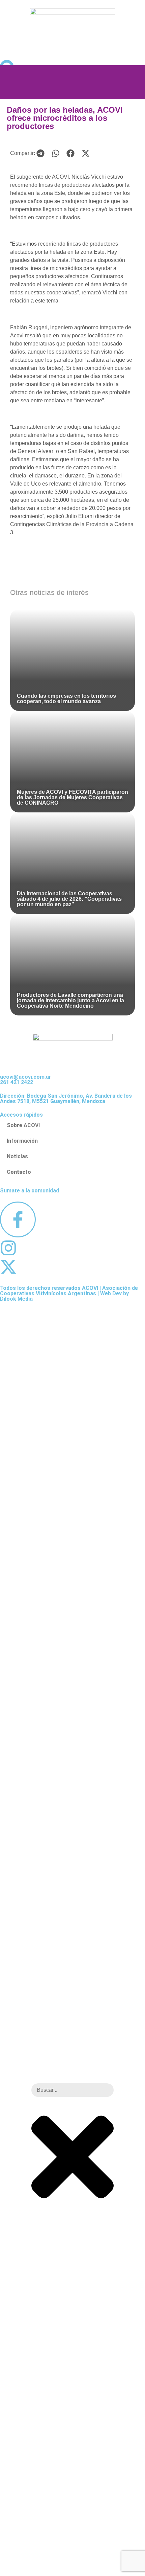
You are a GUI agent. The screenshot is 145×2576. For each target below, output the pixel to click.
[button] (41, 153)
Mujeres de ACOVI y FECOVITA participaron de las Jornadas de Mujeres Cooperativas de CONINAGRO (72, 797)
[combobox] (72, 2090)
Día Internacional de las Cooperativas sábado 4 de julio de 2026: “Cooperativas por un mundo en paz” (69, 899)
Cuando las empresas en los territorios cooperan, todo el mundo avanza (66, 699)
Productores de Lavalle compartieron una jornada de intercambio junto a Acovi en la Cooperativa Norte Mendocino (70, 1000)
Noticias (17, 1156)
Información (22, 1141)
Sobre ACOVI (23, 1125)
